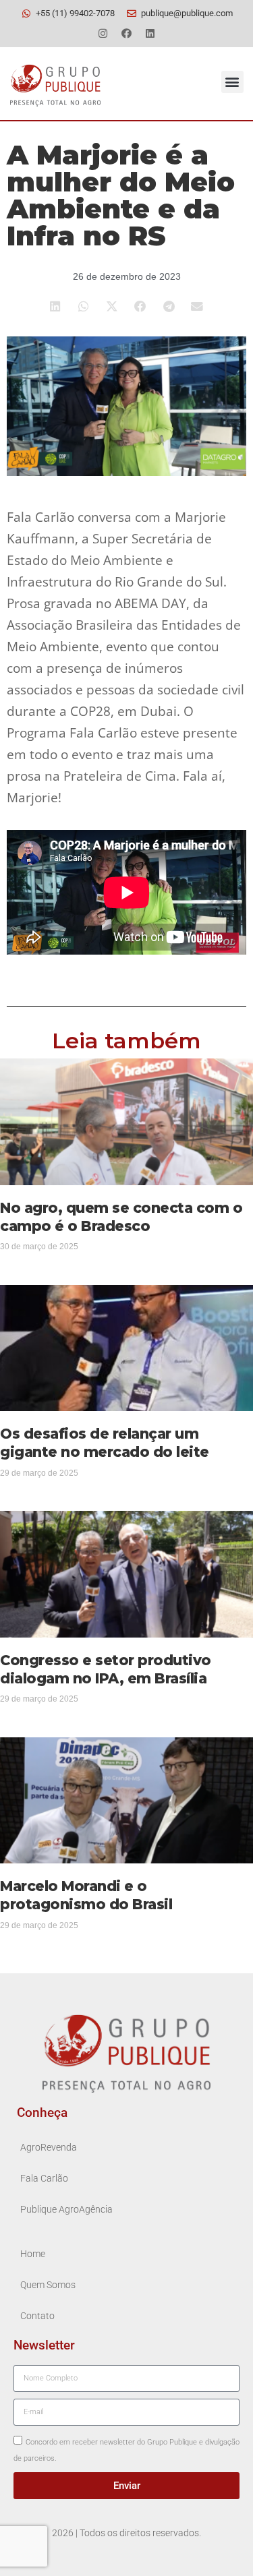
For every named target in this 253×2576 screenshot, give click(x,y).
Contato (37, 2316)
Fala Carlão (44, 2179)
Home (33, 2254)
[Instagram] (103, 33)
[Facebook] (127, 33)
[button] (232, 82)
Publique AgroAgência (66, 2210)
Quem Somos (48, 2285)
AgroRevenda (49, 2148)
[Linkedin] (150, 33)
